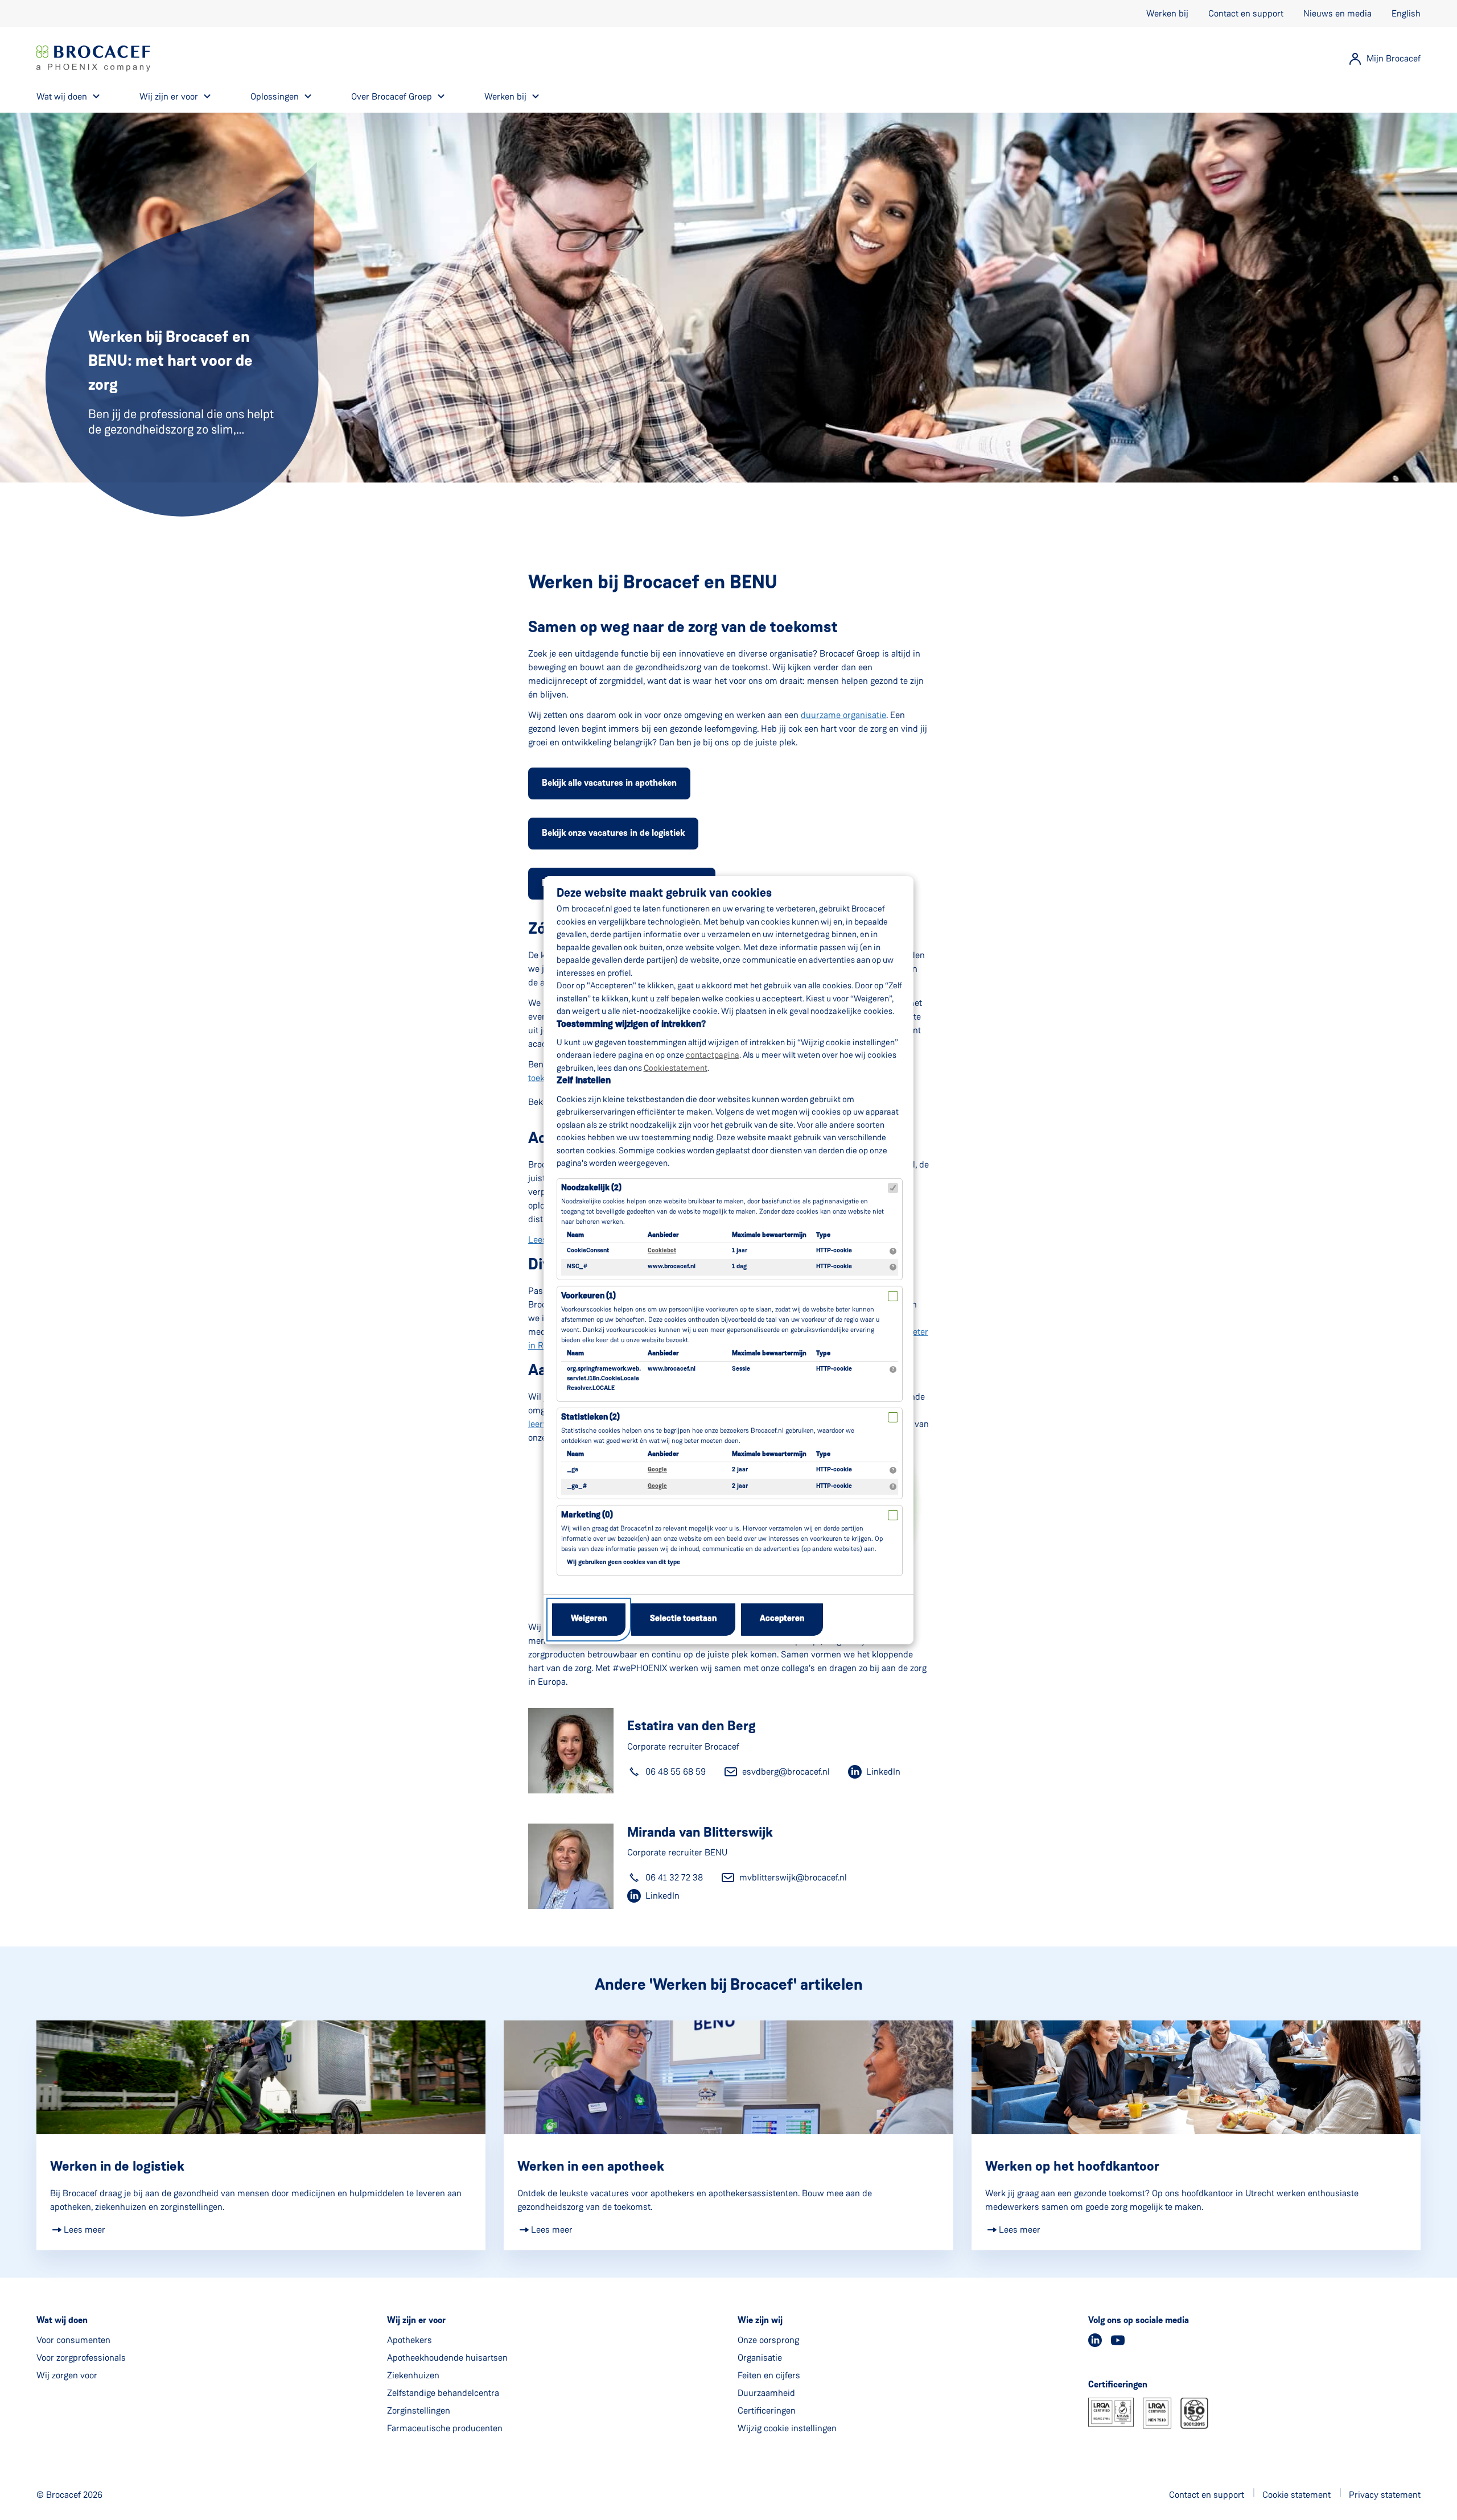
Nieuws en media (1337, 13)
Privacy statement (1385, 2495)
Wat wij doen (62, 96)
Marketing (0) (587, 1515)
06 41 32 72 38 (674, 1877)
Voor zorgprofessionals (81, 2358)
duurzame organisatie (843, 715)
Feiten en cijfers (769, 2375)
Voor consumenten (73, 2340)
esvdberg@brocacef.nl (786, 1772)
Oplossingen (275, 96)
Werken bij (1167, 13)
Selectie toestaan (683, 1619)
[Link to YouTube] (1118, 2340)
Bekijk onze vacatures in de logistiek (613, 834)
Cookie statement (1297, 2495)
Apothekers (409, 2340)
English (1406, 13)
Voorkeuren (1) (588, 1296)
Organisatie (760, 2358)
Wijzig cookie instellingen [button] (787, 2428)
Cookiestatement (676, 1068)
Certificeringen (767, 2410)
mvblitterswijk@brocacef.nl (793, 1877)
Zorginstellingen (419, 2410)
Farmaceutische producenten (445, 2428)
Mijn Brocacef (1394, 58)
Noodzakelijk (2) (591, 1188)
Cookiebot (662, 1251)
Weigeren (589, 1619)
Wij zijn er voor (169, 96)
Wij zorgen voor (67, 2375)
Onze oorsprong (768, 2340)
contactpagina (713, 1055)
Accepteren (782, 1619)
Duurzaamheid (766, 2393)
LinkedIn (883, 1772)
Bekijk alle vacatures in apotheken (609, 783)
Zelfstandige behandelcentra (443, 2393)
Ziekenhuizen (413, 2375)
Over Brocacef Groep (392, 96)
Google (657, 1470)
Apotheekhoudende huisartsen (447, 2358)
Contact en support (1246, 13)
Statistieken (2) (590, 1418)
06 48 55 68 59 (676, 1772)
